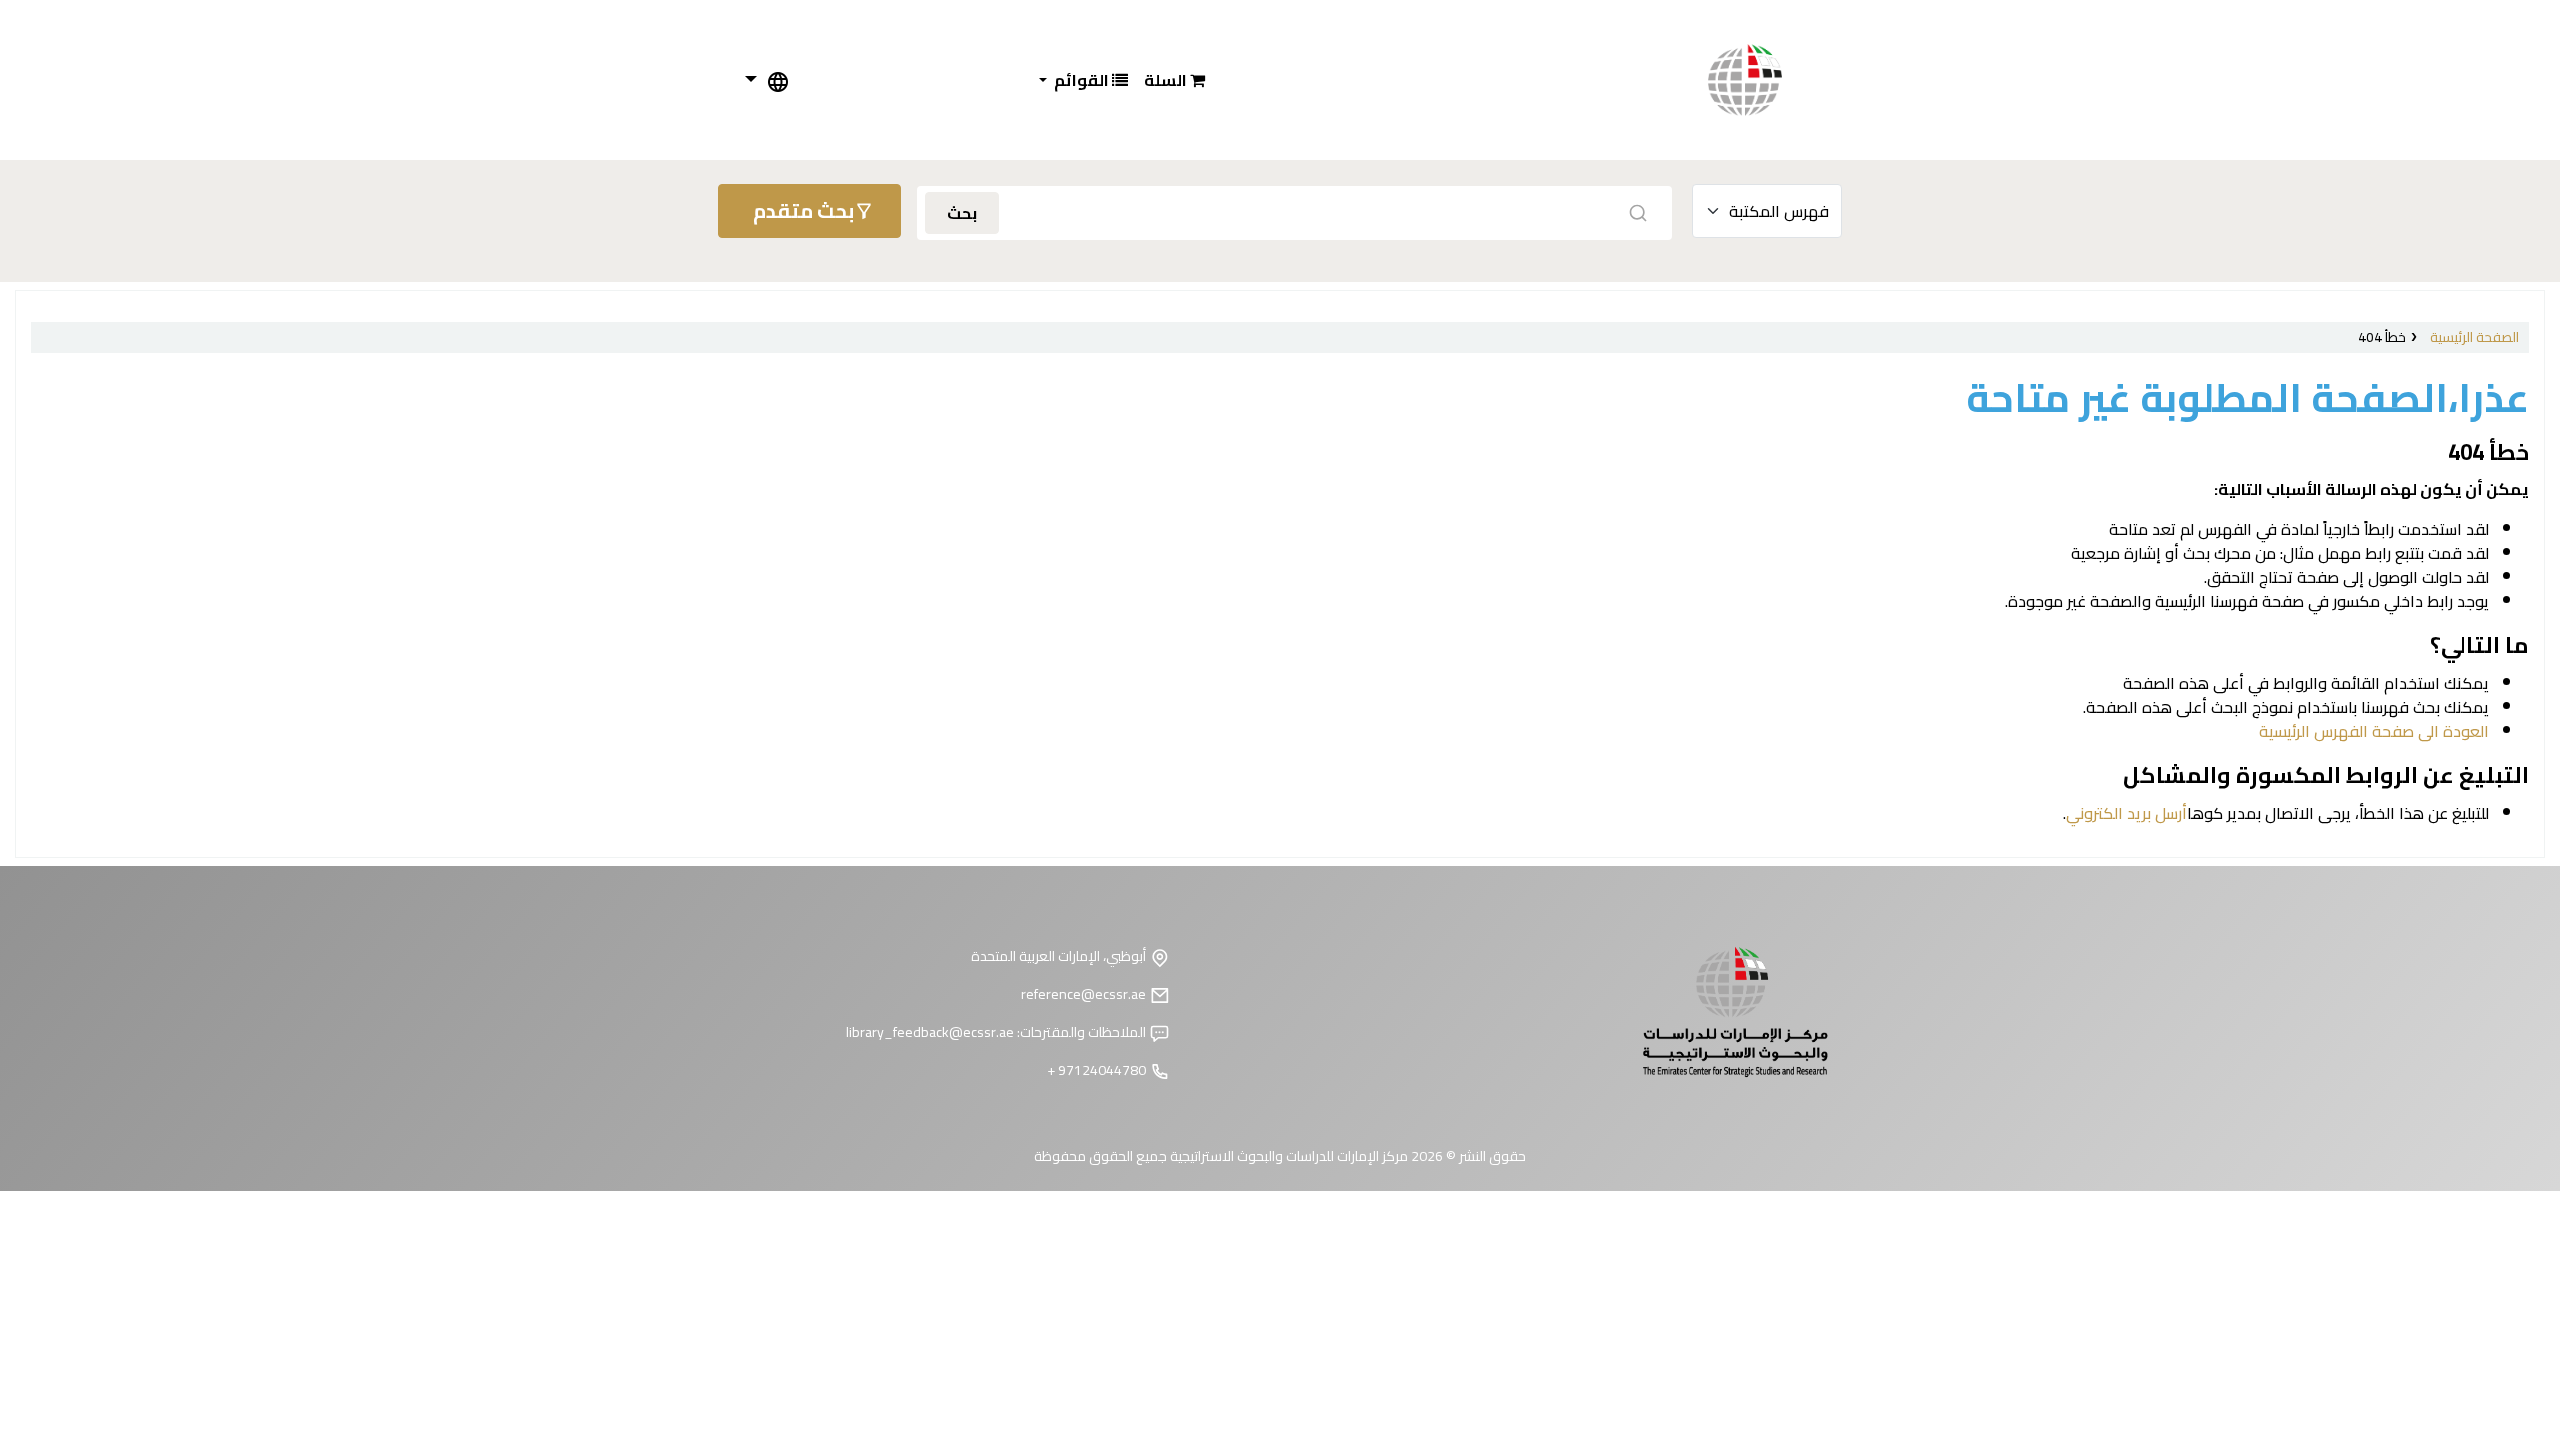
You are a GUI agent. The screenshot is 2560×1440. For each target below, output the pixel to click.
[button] (1174, 80)
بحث (962, 213)
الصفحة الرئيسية (2474, 337)
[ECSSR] (1765, 80)
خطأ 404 (2382, 337)
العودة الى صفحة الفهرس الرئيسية (2374, 731)
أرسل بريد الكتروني (2126, 813)
